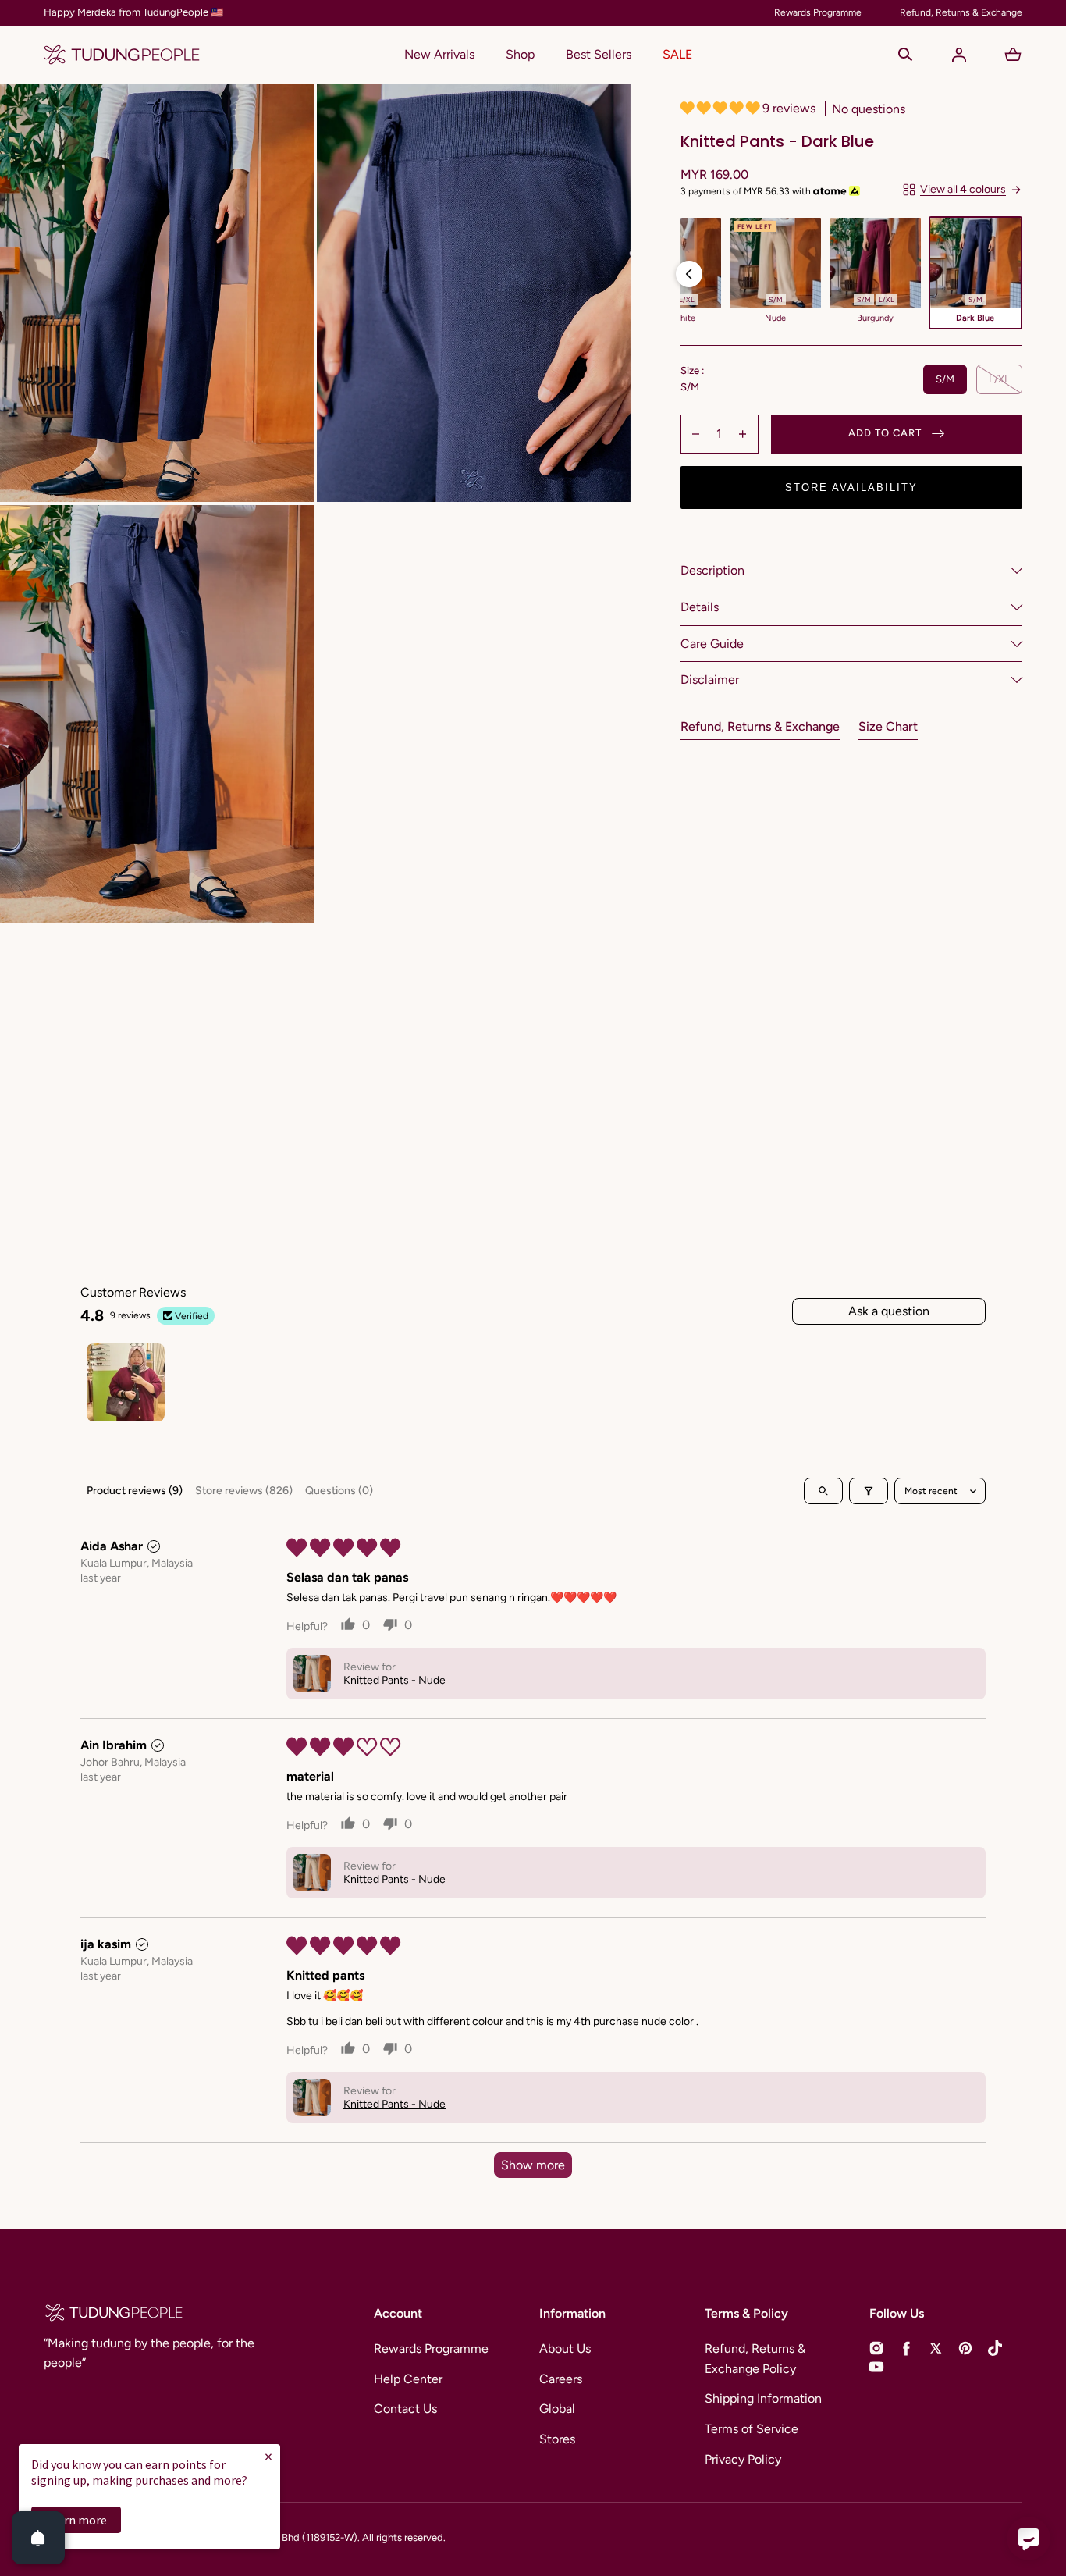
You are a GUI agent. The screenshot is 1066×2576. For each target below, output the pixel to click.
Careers (561, 2379)
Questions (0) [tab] (339, 1491)
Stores (557, 2439)
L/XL (999, 379)
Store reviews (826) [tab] (244, 1491)
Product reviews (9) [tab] (135, 1491)
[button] (905, 55)
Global (557, 2409)
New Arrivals (439, 54)
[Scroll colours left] (689, 274)
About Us (565, 2348)
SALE (677, 54)
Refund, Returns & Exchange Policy (755, 2359)
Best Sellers (599, 54)
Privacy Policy (743, 2459)
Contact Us (405, 2409)
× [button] (268, 2456)
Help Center (408, 2379)
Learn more (76, 2520)
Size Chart (888, 726)
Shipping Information (763, 2398)
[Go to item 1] (126, 1382)
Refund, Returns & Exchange (760, 726)
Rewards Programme (431, 2348)
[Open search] (823, 1491)
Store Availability (851, 487)
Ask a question (889, 1311)
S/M (945, 379)
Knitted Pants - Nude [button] (394, 1680)
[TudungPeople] (122, 55)
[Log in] (959, 55)
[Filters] (869, 1491)
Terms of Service (752, 2429)
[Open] (38, 2538)
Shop (520, 54)
